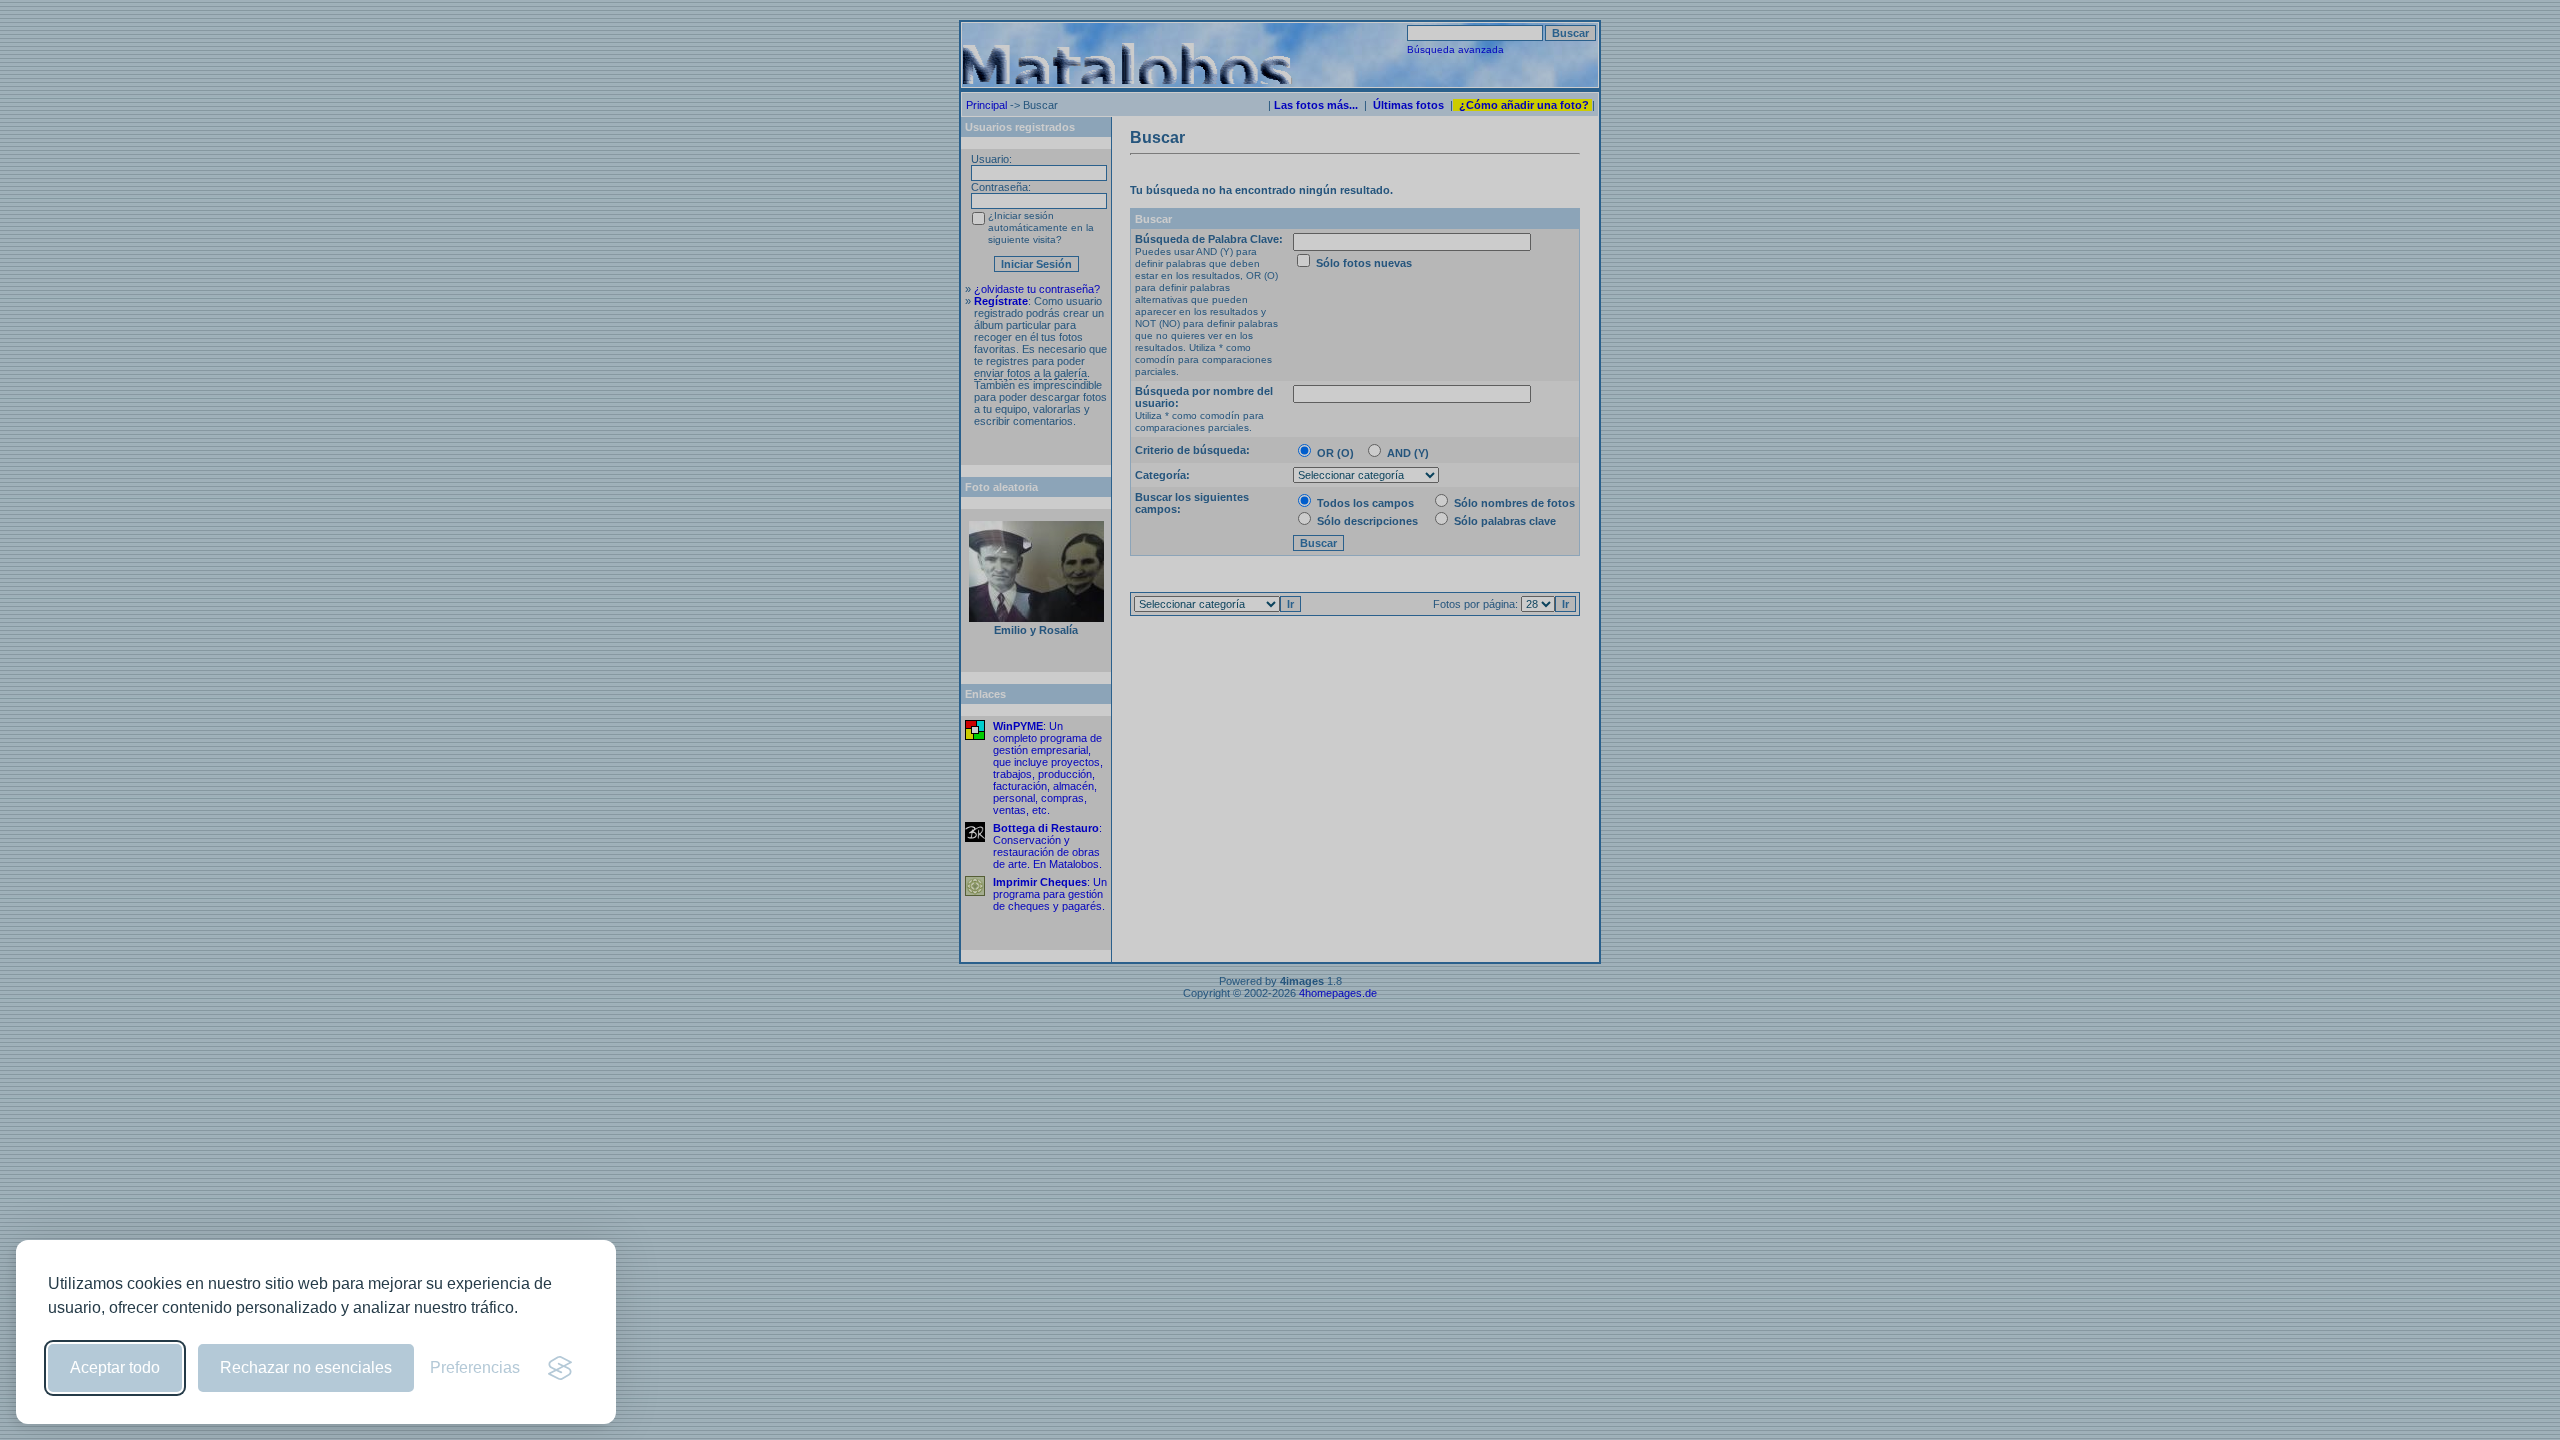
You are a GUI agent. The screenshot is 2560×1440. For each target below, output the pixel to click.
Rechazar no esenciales (306, 1367)
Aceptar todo (115, 1367)
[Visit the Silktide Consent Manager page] (560, 1368)
